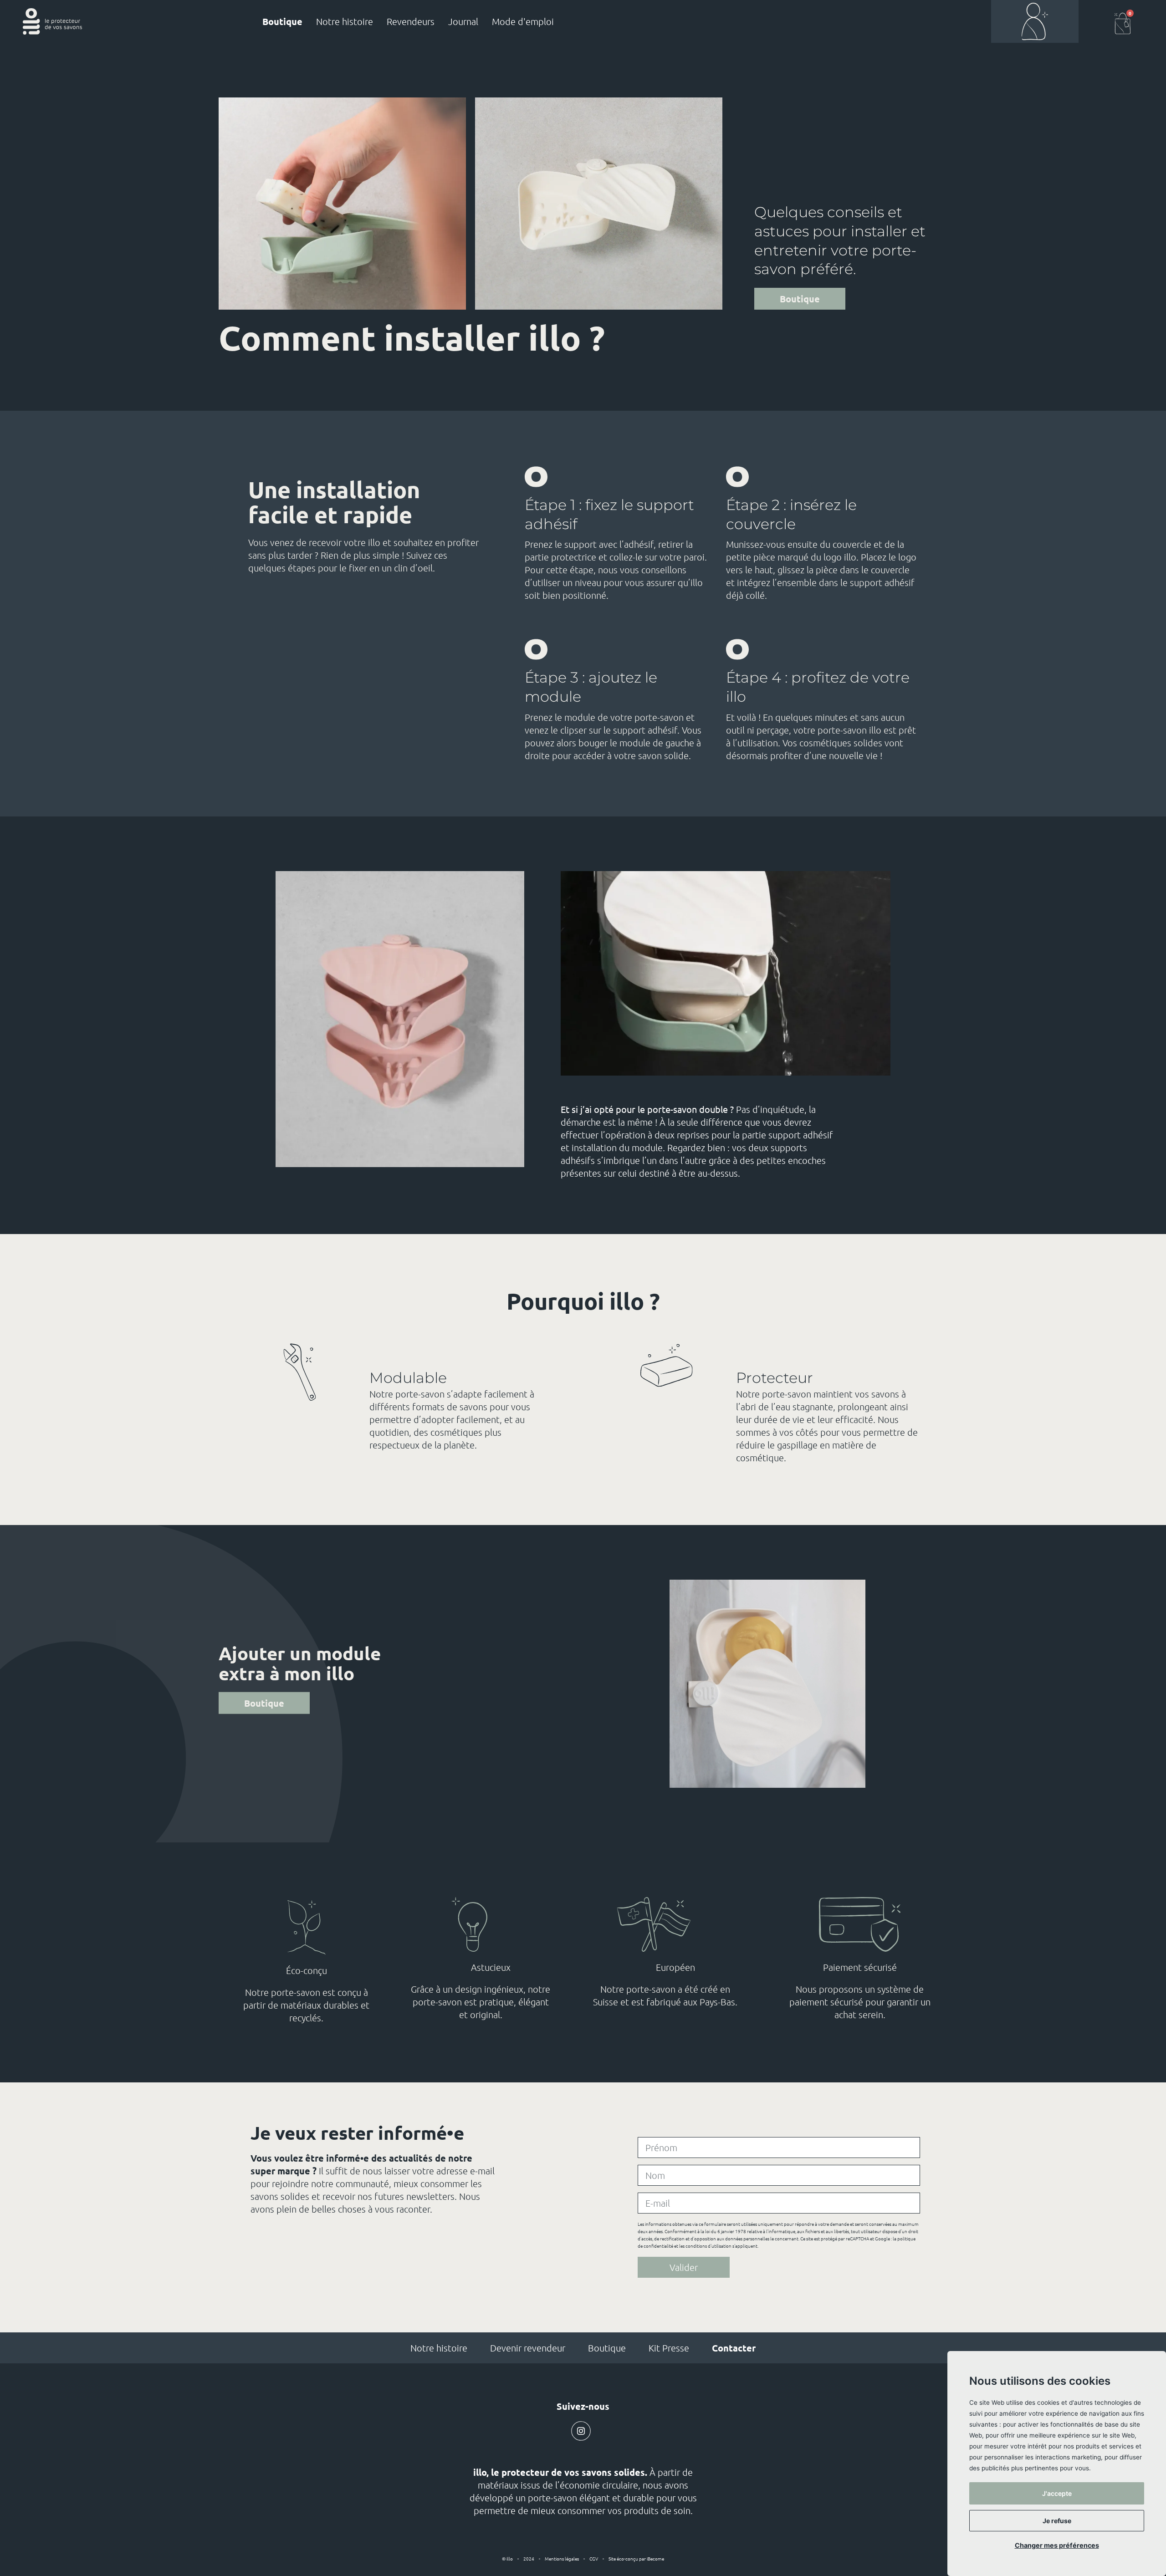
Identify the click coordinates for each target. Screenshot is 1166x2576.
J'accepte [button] (1057, 2493)
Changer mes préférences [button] (1057, 2545)
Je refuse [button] (1057, 2521)
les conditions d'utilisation (705, 2246)
